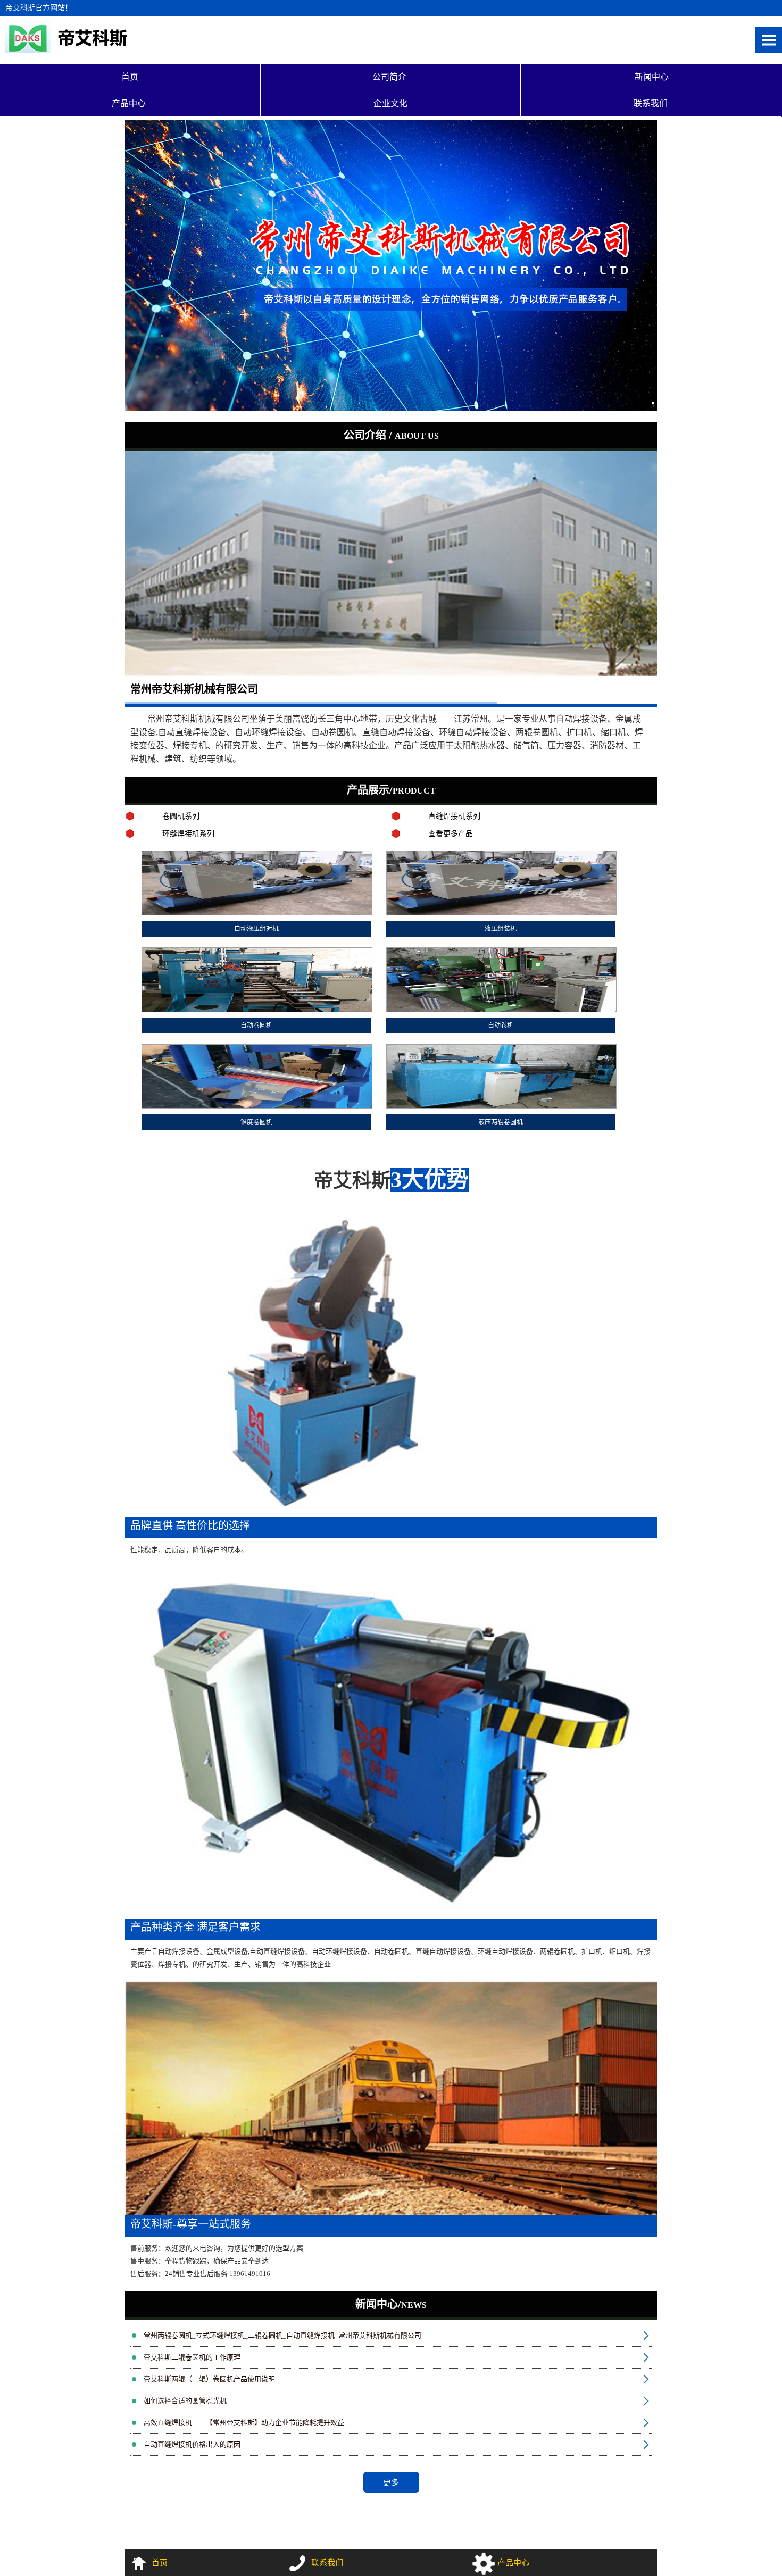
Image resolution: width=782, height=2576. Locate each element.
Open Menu (769, 40)
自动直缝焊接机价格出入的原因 (192, 2444)
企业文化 (390, 103)
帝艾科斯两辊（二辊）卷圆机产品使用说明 (209, 2379)
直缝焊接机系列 (454, 816)
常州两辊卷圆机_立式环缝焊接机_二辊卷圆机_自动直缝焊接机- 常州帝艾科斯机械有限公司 (282, 2335)
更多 (391, 2482)
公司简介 (390, 77)
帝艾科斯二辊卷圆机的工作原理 (192, 2357)
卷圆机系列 (181, 816)
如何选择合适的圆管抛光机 (185, 2401)
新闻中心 (651, 77)
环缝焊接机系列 (188, 834)
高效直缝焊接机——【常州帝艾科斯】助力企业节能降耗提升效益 (244, 2423)
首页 (130, 77)
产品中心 (130, 103)
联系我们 (651, 103)
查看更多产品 (451, 834)
